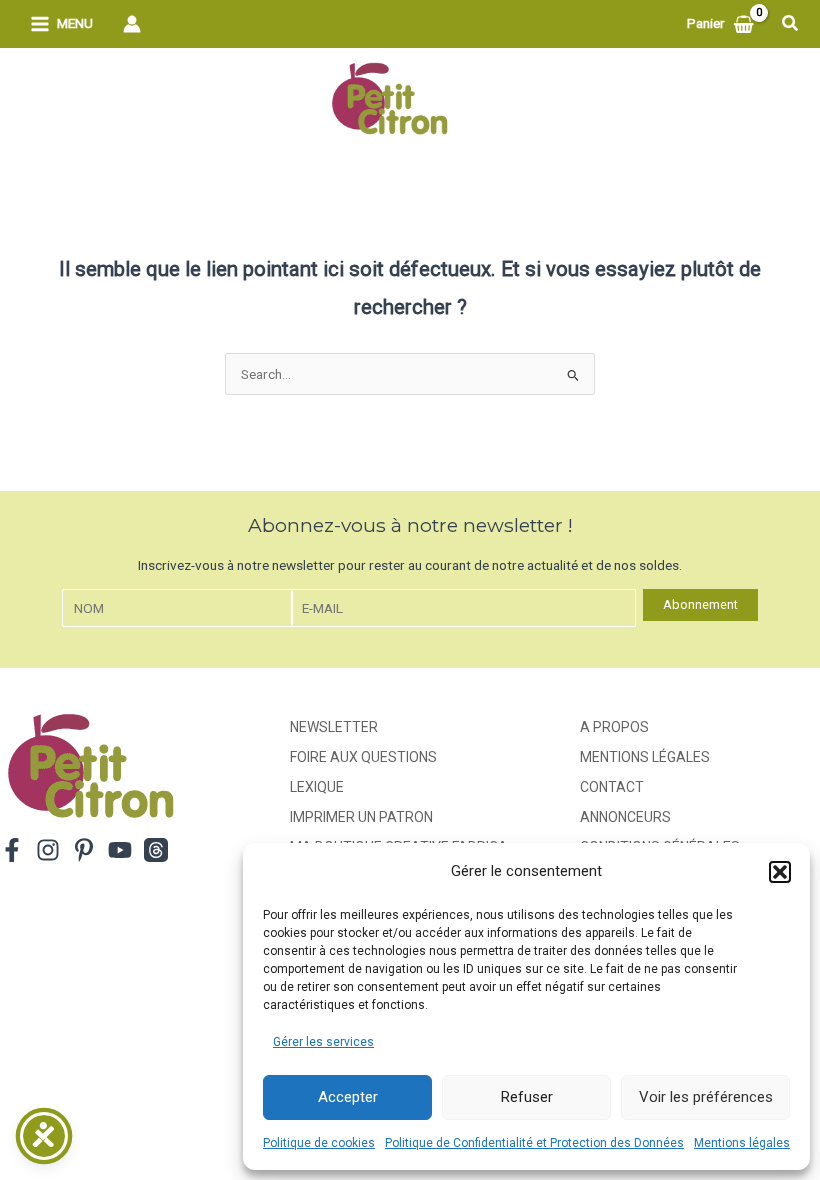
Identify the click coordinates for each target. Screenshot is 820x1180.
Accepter (348, 1097)
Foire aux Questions (363, 757)
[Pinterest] (84, 850)
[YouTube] (120, 850)
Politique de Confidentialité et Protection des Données (534, 1143)
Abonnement (700, 604)
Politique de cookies (319, 1143)
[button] (780, 872)
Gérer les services (323, 1042)
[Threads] (156, 850)
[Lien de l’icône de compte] (132, 24)
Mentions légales (742, 1143)
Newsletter (334, 727)
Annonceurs (625, 817)
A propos (614, 727)
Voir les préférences (706, 1097)
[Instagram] (48, 850)
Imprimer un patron (361, 817)
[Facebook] (12, 850)
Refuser (527, 1097)
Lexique (317, 787)
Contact (612, 787)
